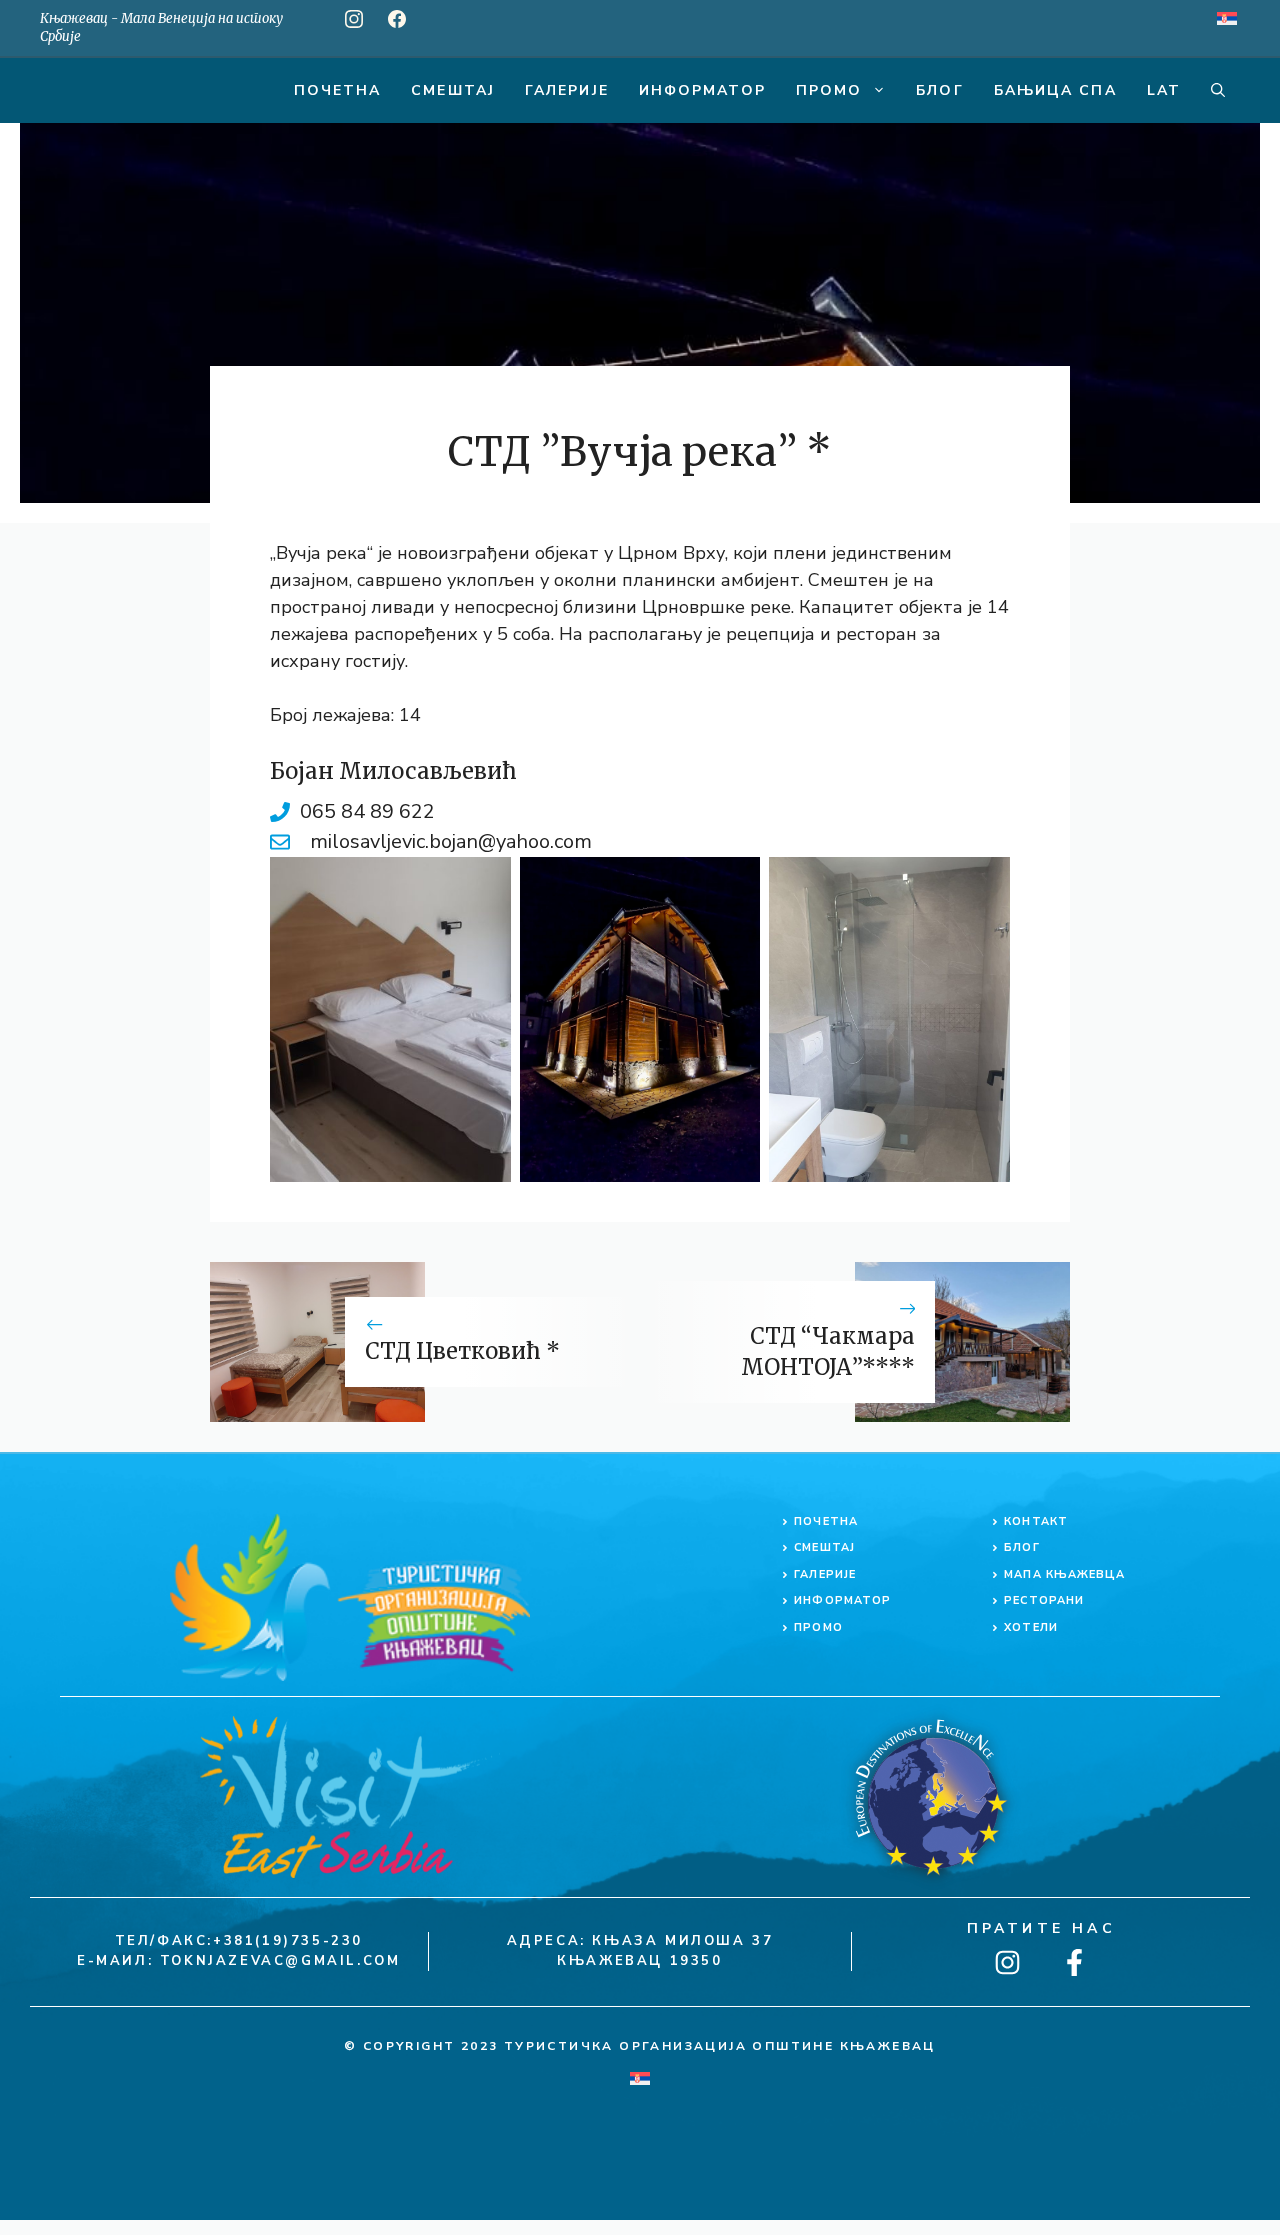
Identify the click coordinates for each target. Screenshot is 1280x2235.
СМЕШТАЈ (824, 1547)
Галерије (567, 90)
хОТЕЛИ (1031, 1627)
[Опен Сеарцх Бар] (1218, 90)
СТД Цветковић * (462, 1351)
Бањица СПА (1055, 90)
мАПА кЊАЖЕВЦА (1064, 1574)
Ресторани (1044, 1600)
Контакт (1036, 1521)
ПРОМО (818, 1627)
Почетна (338, 90)
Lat (1164, 90)
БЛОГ (1021, 1547)
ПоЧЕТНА (826, 1521)
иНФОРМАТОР (842, 1600)
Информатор (702, 90)
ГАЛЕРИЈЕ (825, 1574)
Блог (939, 90)
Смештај (453, 90)
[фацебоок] (397, 19)
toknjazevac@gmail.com (280, 1961)
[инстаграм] (354, 19)
